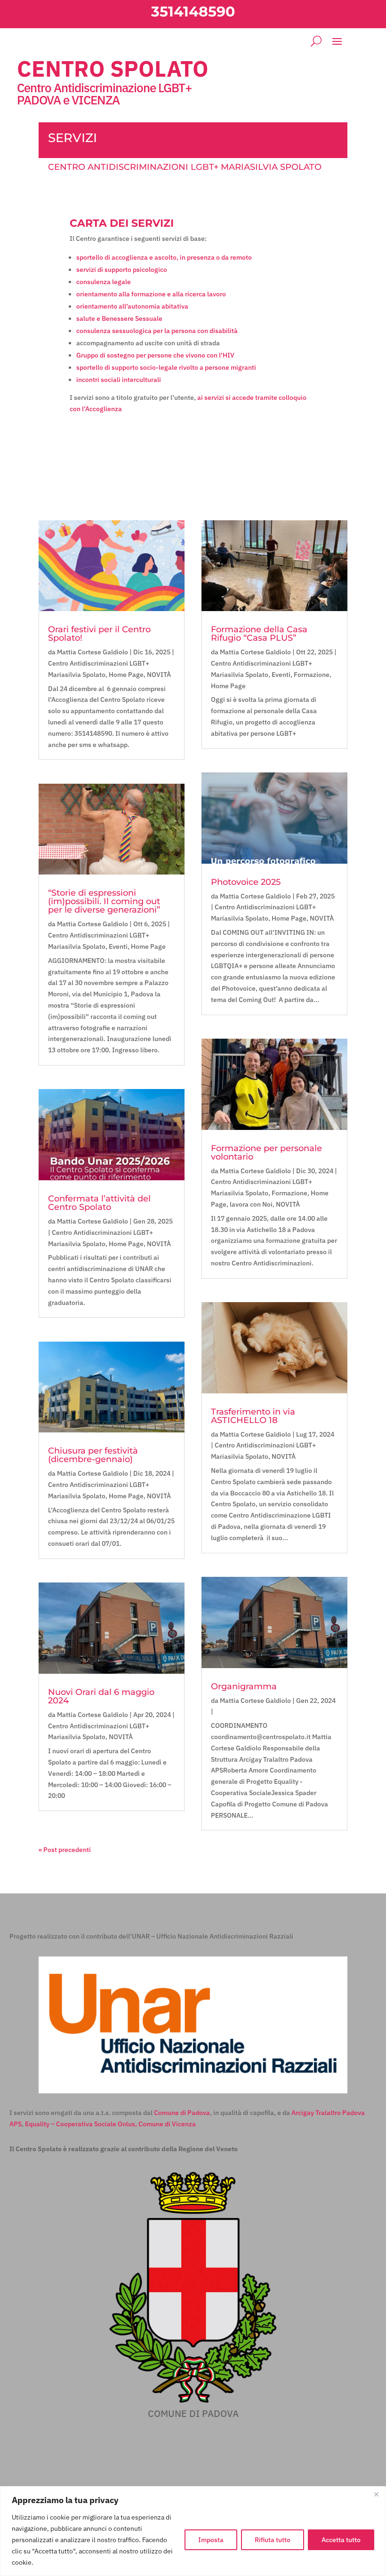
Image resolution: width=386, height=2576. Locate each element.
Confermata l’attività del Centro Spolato (99, 1203)
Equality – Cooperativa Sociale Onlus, (81, 2124)
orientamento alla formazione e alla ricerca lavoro (151, 294)
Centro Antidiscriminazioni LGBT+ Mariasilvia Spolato (185, 167)
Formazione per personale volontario (266, 1153)
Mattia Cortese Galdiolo (92, 652)
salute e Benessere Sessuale (119, 318)
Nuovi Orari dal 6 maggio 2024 (101, 1696)
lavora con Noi (251, 1204)
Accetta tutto (341, 2540)
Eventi (118, 946)
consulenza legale (104, 282)
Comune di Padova (182, 2113)
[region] (193, 2531)
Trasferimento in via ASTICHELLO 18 (253, 1416)
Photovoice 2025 (246, 882)
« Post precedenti (65, 1850)
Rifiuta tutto (273, 2540)
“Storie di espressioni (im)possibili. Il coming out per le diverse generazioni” (104, 901)
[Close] (376, 2494)
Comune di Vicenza (167, 2124)
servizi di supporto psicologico (122, 270)
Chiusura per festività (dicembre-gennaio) (93, 1455)
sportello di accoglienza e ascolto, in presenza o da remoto (164, 257)
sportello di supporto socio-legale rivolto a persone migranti (166, 367)
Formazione (312, 675)
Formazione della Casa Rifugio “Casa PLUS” (259, 634)
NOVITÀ (159, 675)
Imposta (211, 2540)
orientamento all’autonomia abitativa (132, 306)
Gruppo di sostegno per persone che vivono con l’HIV (155, 355)
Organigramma (244, 1686)
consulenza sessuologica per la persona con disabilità (157, 331)
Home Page (126, 675)
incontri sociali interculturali (119, 380)
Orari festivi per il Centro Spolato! (99, 634)
